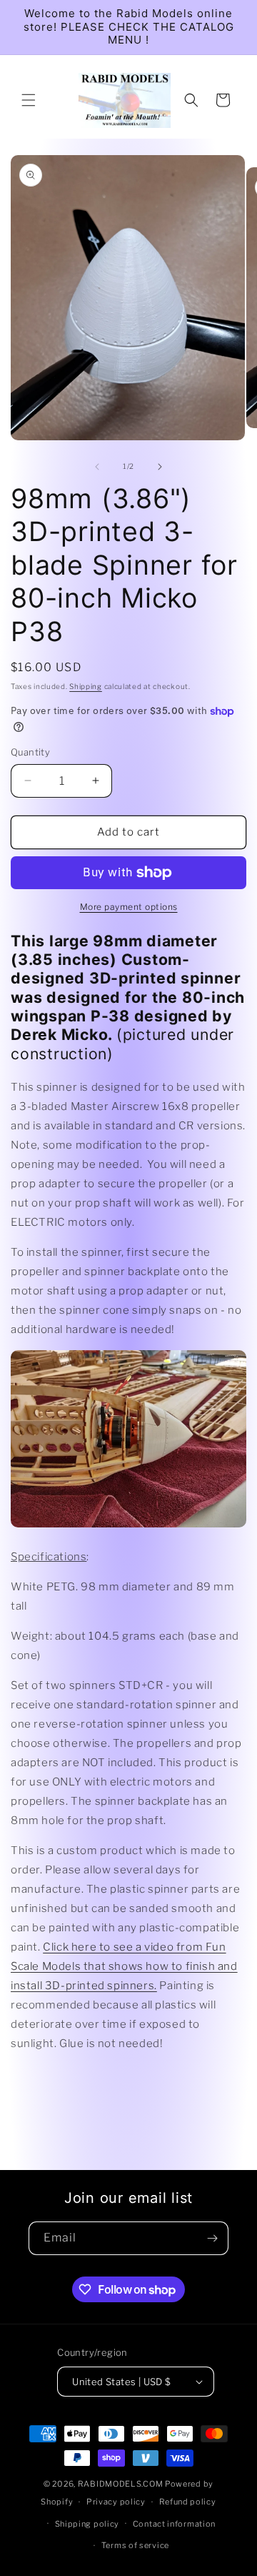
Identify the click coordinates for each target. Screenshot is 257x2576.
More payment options (129, 907)
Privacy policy (116, 2502)
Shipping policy (87, 2524)
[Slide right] (160, 467)
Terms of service (135, 2545)
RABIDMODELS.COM (121, 2484)
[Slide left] (97, 467)
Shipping (86, 686)
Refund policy (188, 2502)
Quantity (30, 752)
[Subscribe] (212, 2238)
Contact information (174, 2524)
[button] (29, 100)
